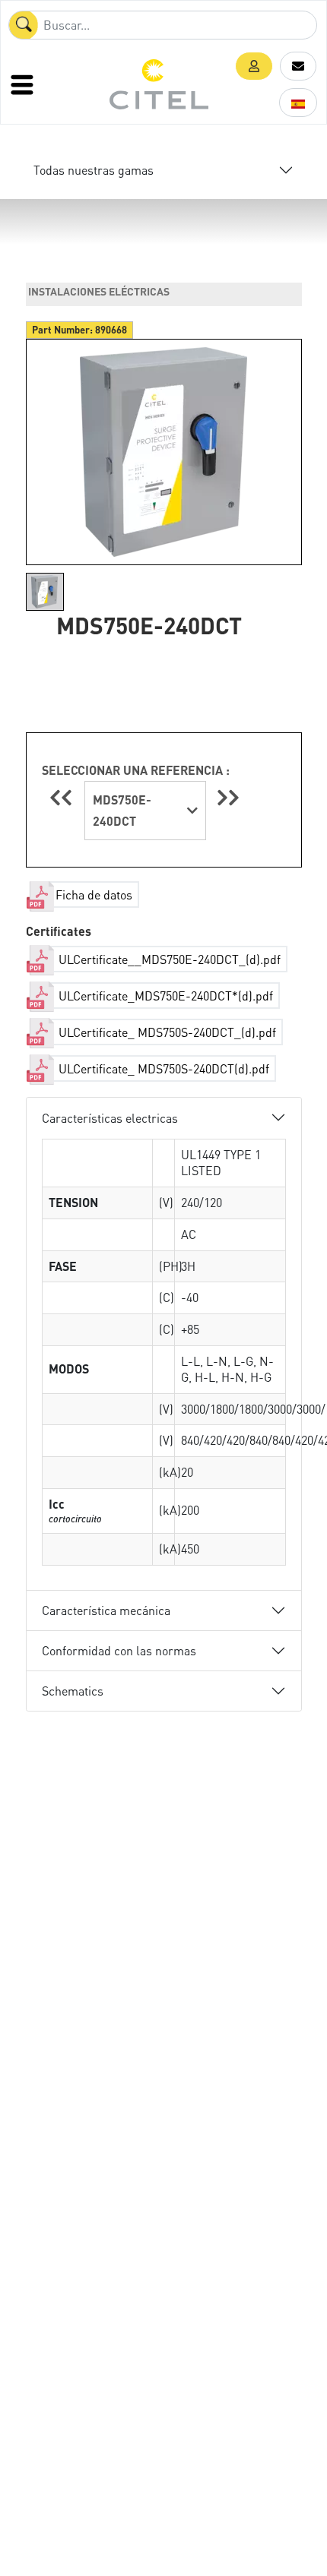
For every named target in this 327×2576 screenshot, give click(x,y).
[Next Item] (228, 797)
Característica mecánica (106, 1610)
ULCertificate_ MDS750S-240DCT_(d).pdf (166, 1032)
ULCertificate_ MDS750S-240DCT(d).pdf (162, 1068)
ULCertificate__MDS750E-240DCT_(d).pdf (168, 959)
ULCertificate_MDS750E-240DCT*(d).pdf (164, 996)
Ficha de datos (94, 894)
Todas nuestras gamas (94, 170)
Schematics (73, 1691)
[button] (254, 66)
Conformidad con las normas (119, 1650)
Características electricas (110, 1118)
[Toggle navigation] (24, 84)
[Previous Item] (63, 797)
